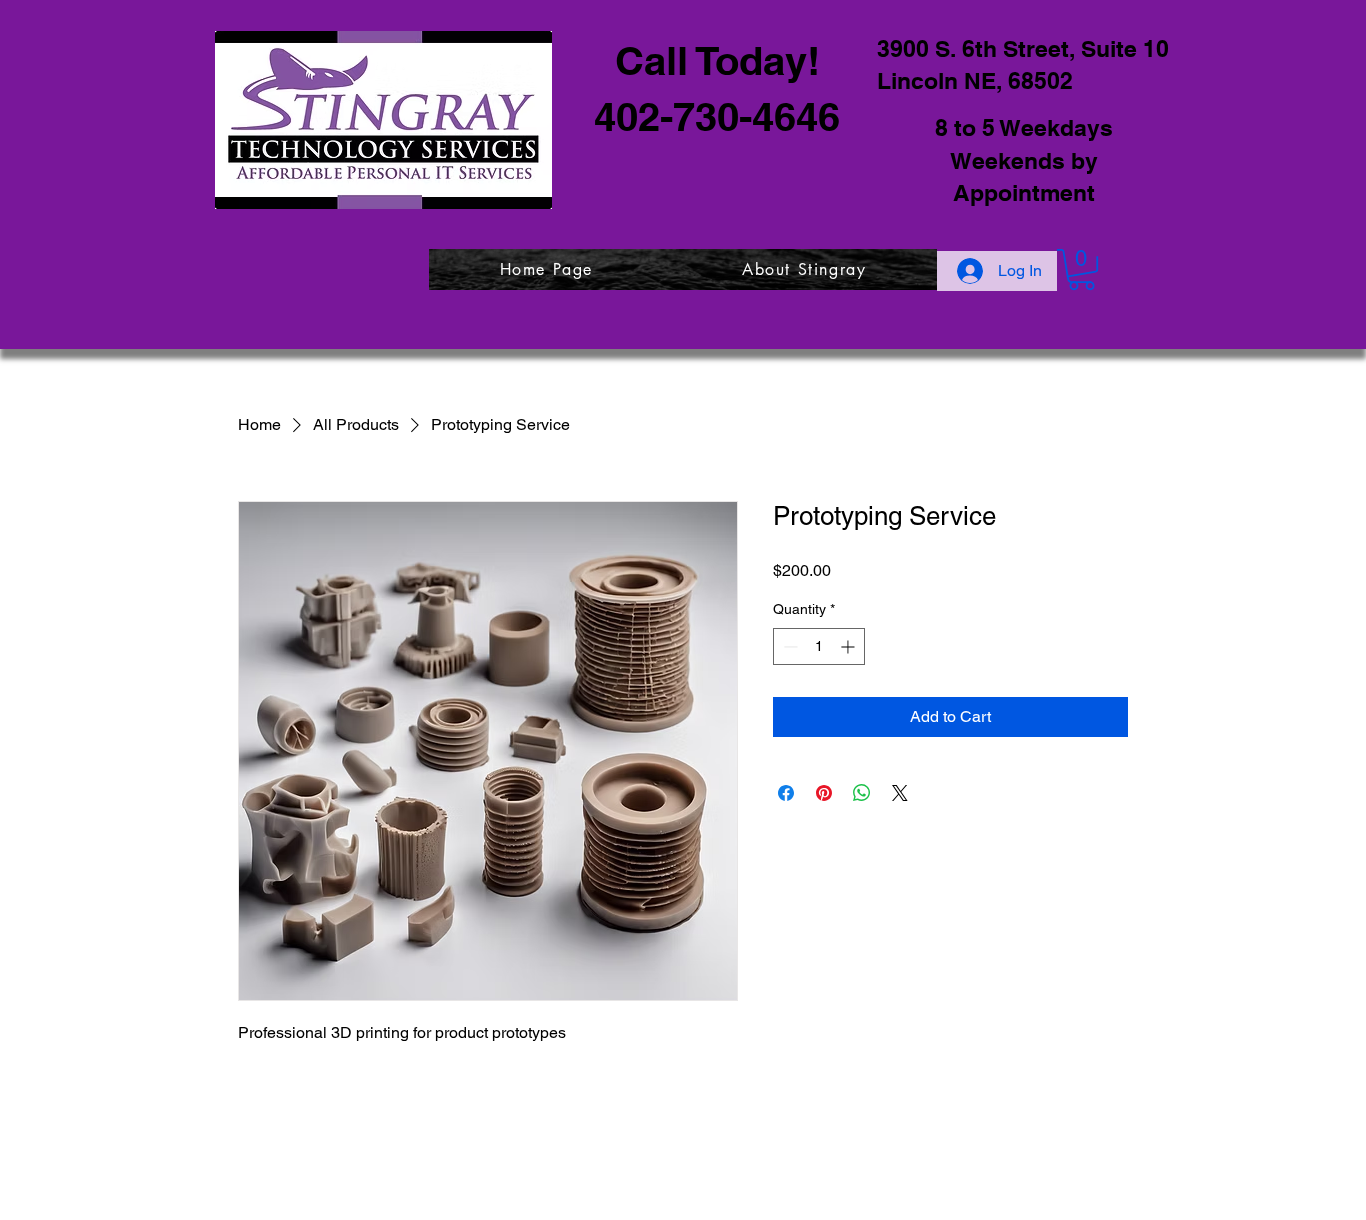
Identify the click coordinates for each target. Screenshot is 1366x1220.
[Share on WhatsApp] (862, 793)
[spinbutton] (819, 646)
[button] (1081, 269)
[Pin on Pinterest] (824, 793)
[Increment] (849, 646)
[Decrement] (788, 646)
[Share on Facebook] (786, 793)
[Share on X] (900, 793)
